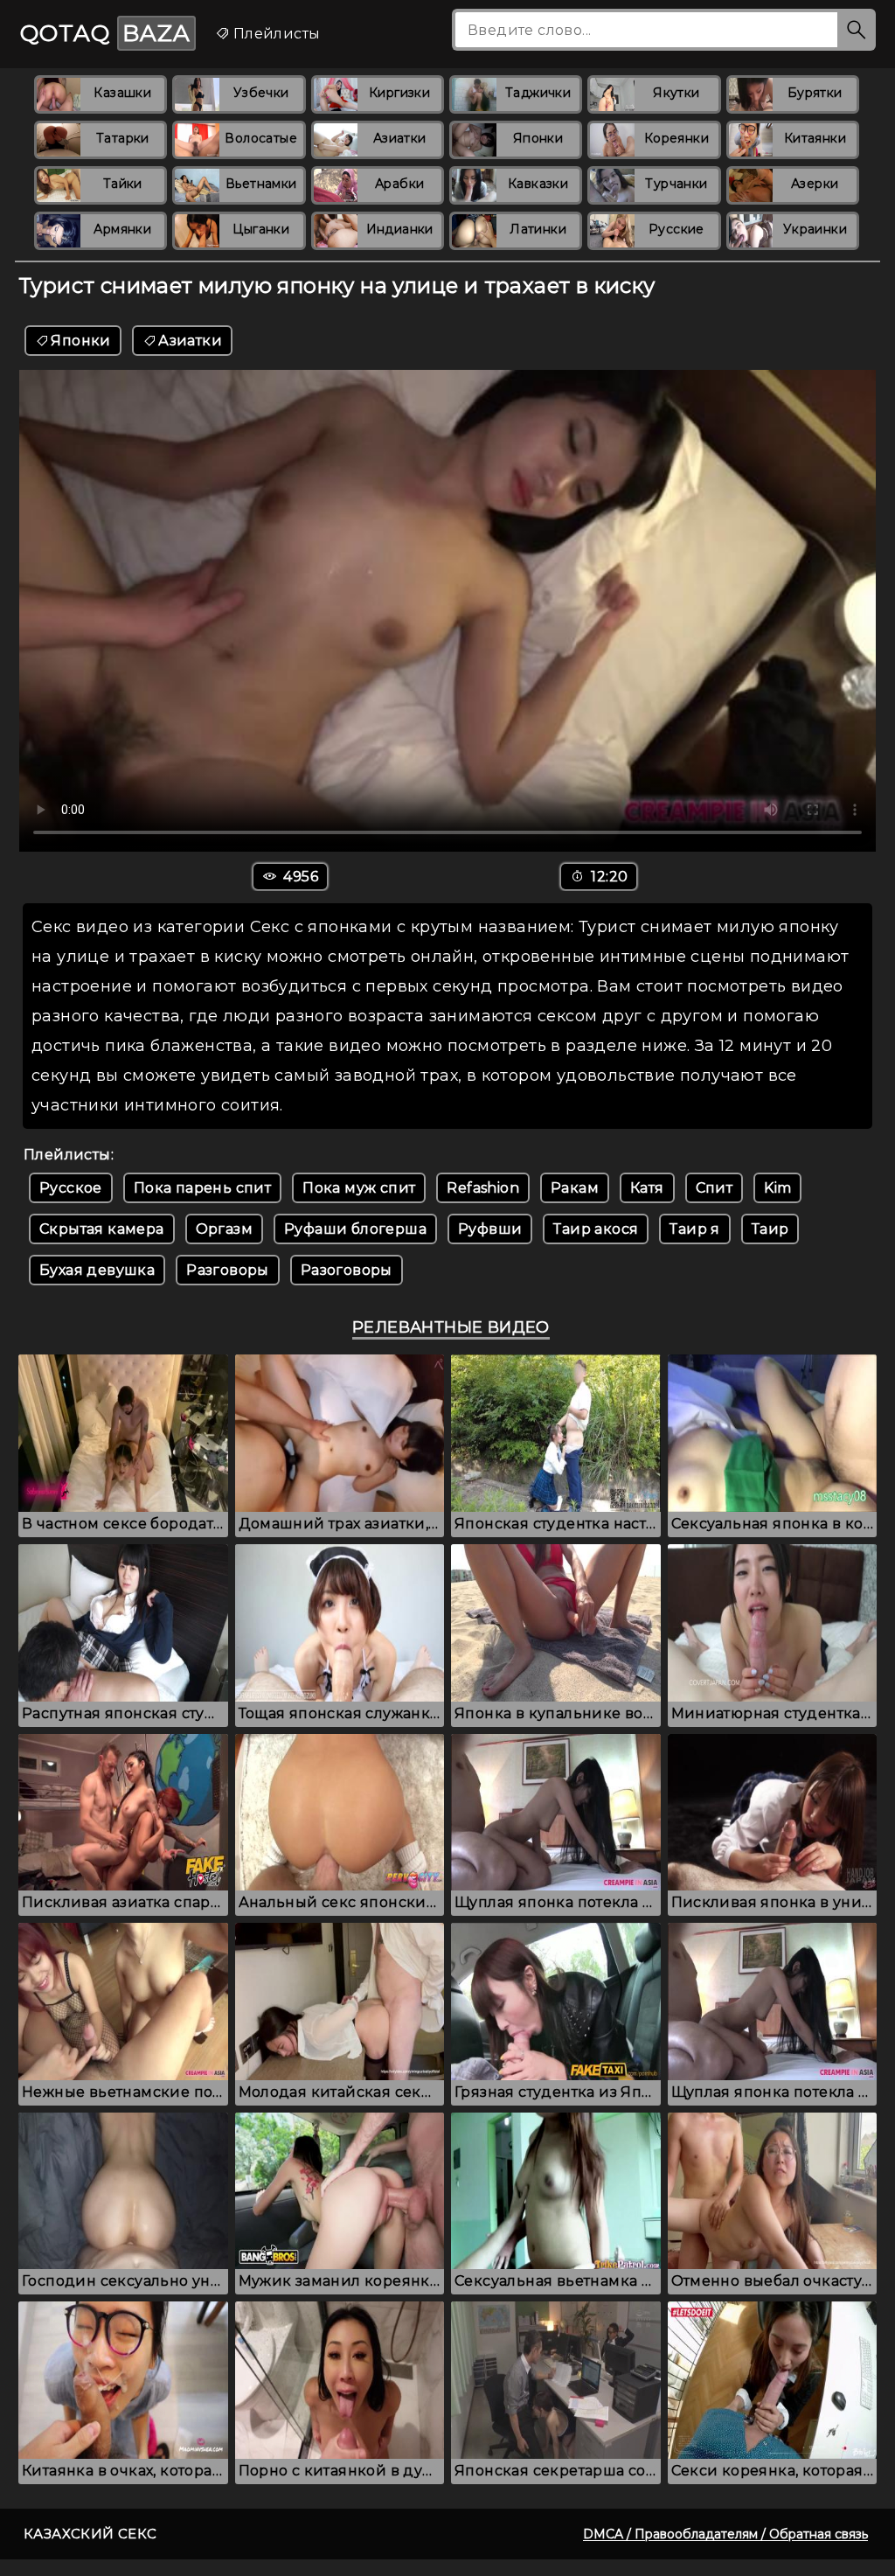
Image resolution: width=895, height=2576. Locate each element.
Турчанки (676, 184)
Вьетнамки (261, 184)
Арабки (399, 184)
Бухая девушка (97, 1270)
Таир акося (596, 1229)
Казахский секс (90, 2534)
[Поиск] (857, 30)
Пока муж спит (359, 1188)
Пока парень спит (202, 1188)
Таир (770, 1229)
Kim (777, 1188)
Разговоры (228, 1270)
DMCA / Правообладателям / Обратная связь (725, 2534)
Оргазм (224, 1229)
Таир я (694, 1229)
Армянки (122, 229)
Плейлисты (274, 34)
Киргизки (399, 93)
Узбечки (261, 93)
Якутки (676, 93)
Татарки (123, 138)
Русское (71, 1188)
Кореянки (676, 138)
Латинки (538, 229)
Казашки (122, 93)
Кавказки (538, 184)
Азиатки (400, 138)
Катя (647, 1188)
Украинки (815, 229)
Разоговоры (347, 1270)
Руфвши (490, 1229)
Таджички (538, 93)
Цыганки (261, 229)
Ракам (575, 1188)
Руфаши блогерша (355, 1229)
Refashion (483, 1188)
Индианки (400, 229)
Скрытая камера (102, 1229)
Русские (676, 229)
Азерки (815, 184)
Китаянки (815, 138)
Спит (715, 1188)
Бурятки (815, 93)
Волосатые (261, 138)
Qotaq (105, 33)
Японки (538, 138)
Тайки (123, 184)
